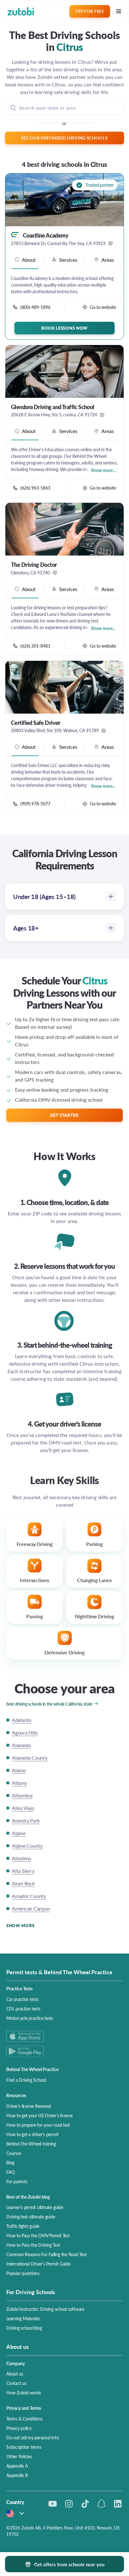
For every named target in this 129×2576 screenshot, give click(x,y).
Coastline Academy (46, 235)
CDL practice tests (23, 2009)
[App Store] (64, 2036)
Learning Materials (23, 2318)
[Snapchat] (101, 2504)
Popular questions (23, 2273)
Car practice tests (22, 1999)
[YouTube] (53, 2504)
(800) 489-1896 (35, 307)
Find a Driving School (26, 2080)
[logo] (21, 11)
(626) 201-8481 (35, 646)
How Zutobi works (24, 2392)
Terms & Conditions (24, 2419)
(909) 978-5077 (35, 803)
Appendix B (17, 2475)
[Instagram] (69, 2504)
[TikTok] (85, 2504)
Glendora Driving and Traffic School (53, 407)
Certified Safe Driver (36, 723)
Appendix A (17, 2466)
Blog (10, 2162)
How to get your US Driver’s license (39, 2115)
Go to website (103, 307)
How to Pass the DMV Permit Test (38, 2235)
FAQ (10, 2172)
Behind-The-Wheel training (31, 2144)
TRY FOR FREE (90, 11)
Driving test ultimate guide (31, 2217)
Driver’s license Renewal (28, 2106)
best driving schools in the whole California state (49, 1704)
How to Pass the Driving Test (33, 2245)
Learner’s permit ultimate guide (35, 2207)
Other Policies (19, 2456)
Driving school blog (24, 2328)
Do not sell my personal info (32, 2437)
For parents (17, 2181)
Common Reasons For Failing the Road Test (46, 2254)
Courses (14, 2153)
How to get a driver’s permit (32, 2134)
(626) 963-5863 (35, 488)
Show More (20, 1925)
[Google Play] (64, 2051)
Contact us (16, 2383)
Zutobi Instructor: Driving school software (45, 2309)
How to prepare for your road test (38, 2125)
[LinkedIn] (118, 2504)
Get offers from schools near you (69, 2564)
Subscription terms (24, 2447)
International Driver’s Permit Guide (38, 2264)
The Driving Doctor (34, 565)
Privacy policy (19, 2428)
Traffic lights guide (23, 2226)
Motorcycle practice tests (30, 2018)
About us (15, 2374)
